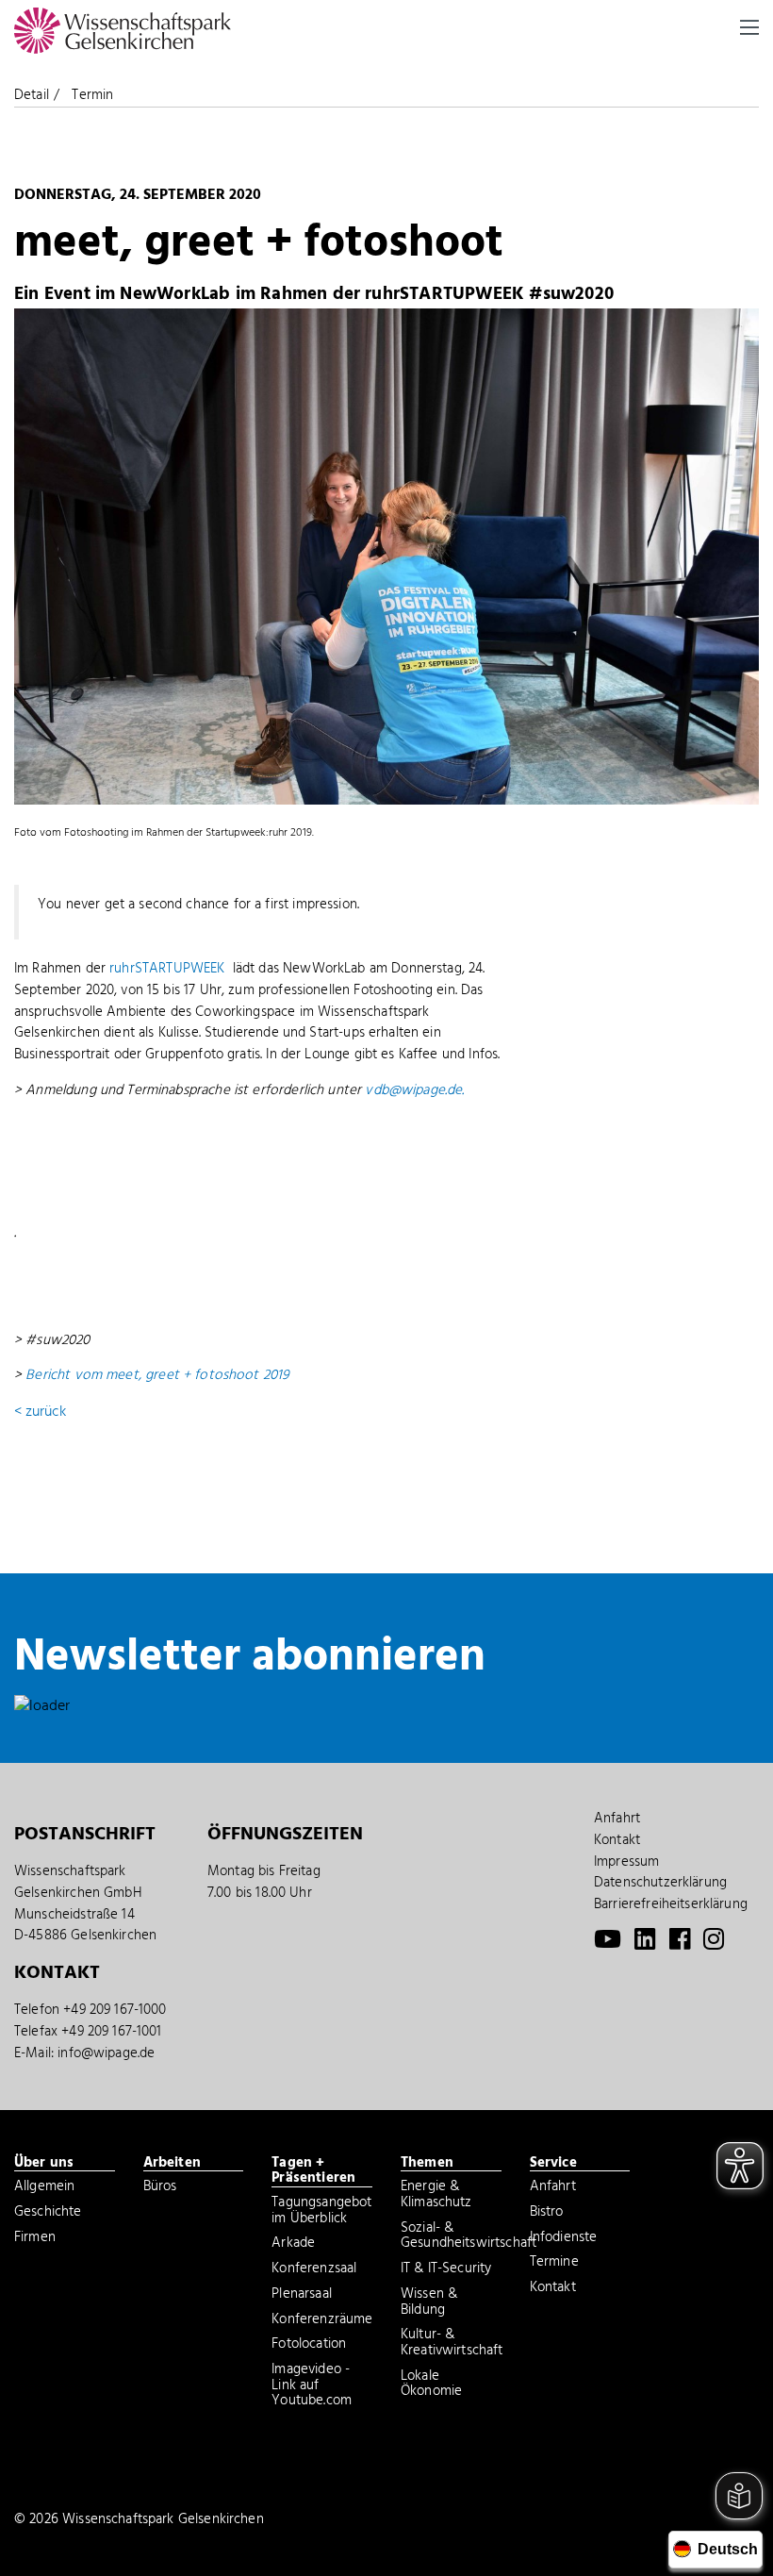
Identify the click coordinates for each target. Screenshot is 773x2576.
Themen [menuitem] (427, 2164)
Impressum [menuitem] (626, 1862)
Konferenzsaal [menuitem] (314, 2270)
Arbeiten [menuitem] (172, 2164)
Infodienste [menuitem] (564, 2239)
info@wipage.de (106, 2053)
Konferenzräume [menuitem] (322, 2321)
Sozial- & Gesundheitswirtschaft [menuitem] (451, 2238)
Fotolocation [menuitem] (309, 2346)
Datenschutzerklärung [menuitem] (660, 1883)
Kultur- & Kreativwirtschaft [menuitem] (451, 2344)
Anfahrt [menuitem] (617, 1819)
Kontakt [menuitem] (617, 1840)
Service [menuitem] (553, 2164)
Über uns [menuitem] (44, 2164)
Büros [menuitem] (160, 2188)
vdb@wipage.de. (414, 1090)
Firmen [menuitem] (35, 2239)
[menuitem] (608, 1944)
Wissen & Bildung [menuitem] (429, 2304)
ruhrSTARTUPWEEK (167, 969)
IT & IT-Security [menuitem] (446, 2270)
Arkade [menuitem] (293, 2245)
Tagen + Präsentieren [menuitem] (313, 2171)
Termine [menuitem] (554, 2264)
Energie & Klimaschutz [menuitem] (436, 2196)
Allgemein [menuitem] (44, 2188)
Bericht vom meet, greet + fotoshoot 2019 (157, 1375)
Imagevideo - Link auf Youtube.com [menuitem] (312, 2387)
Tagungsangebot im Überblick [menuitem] (321, 2212)
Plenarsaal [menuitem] (302, 2296)
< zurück (40, 1412)
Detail (32, 95)
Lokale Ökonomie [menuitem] (431, 2386)
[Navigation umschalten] (749, 27)
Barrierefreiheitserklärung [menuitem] (671, 1904)
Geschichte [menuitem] (48, 2214)
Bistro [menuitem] (547, 2214)
